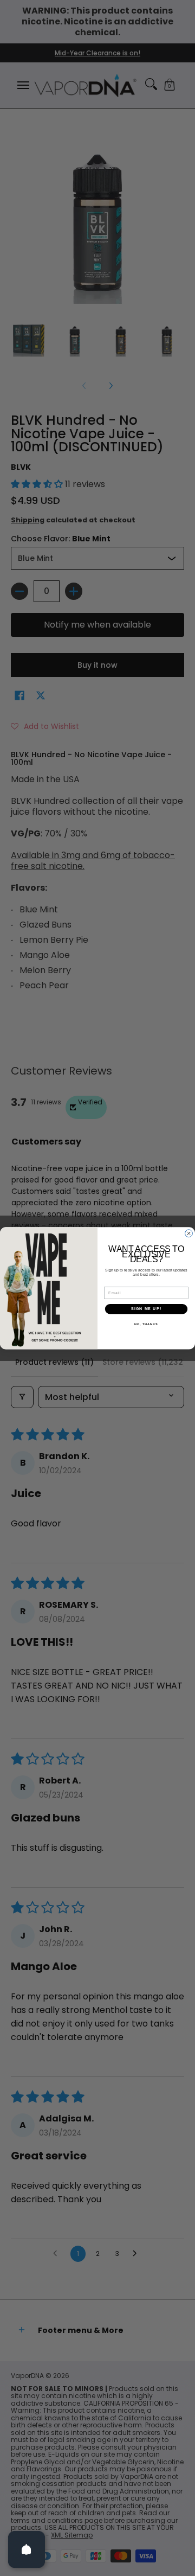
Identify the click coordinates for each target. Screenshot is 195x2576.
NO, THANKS (146, 1324)
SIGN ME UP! (146, 1309)
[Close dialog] (189, 1233)
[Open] (27, 2549)
